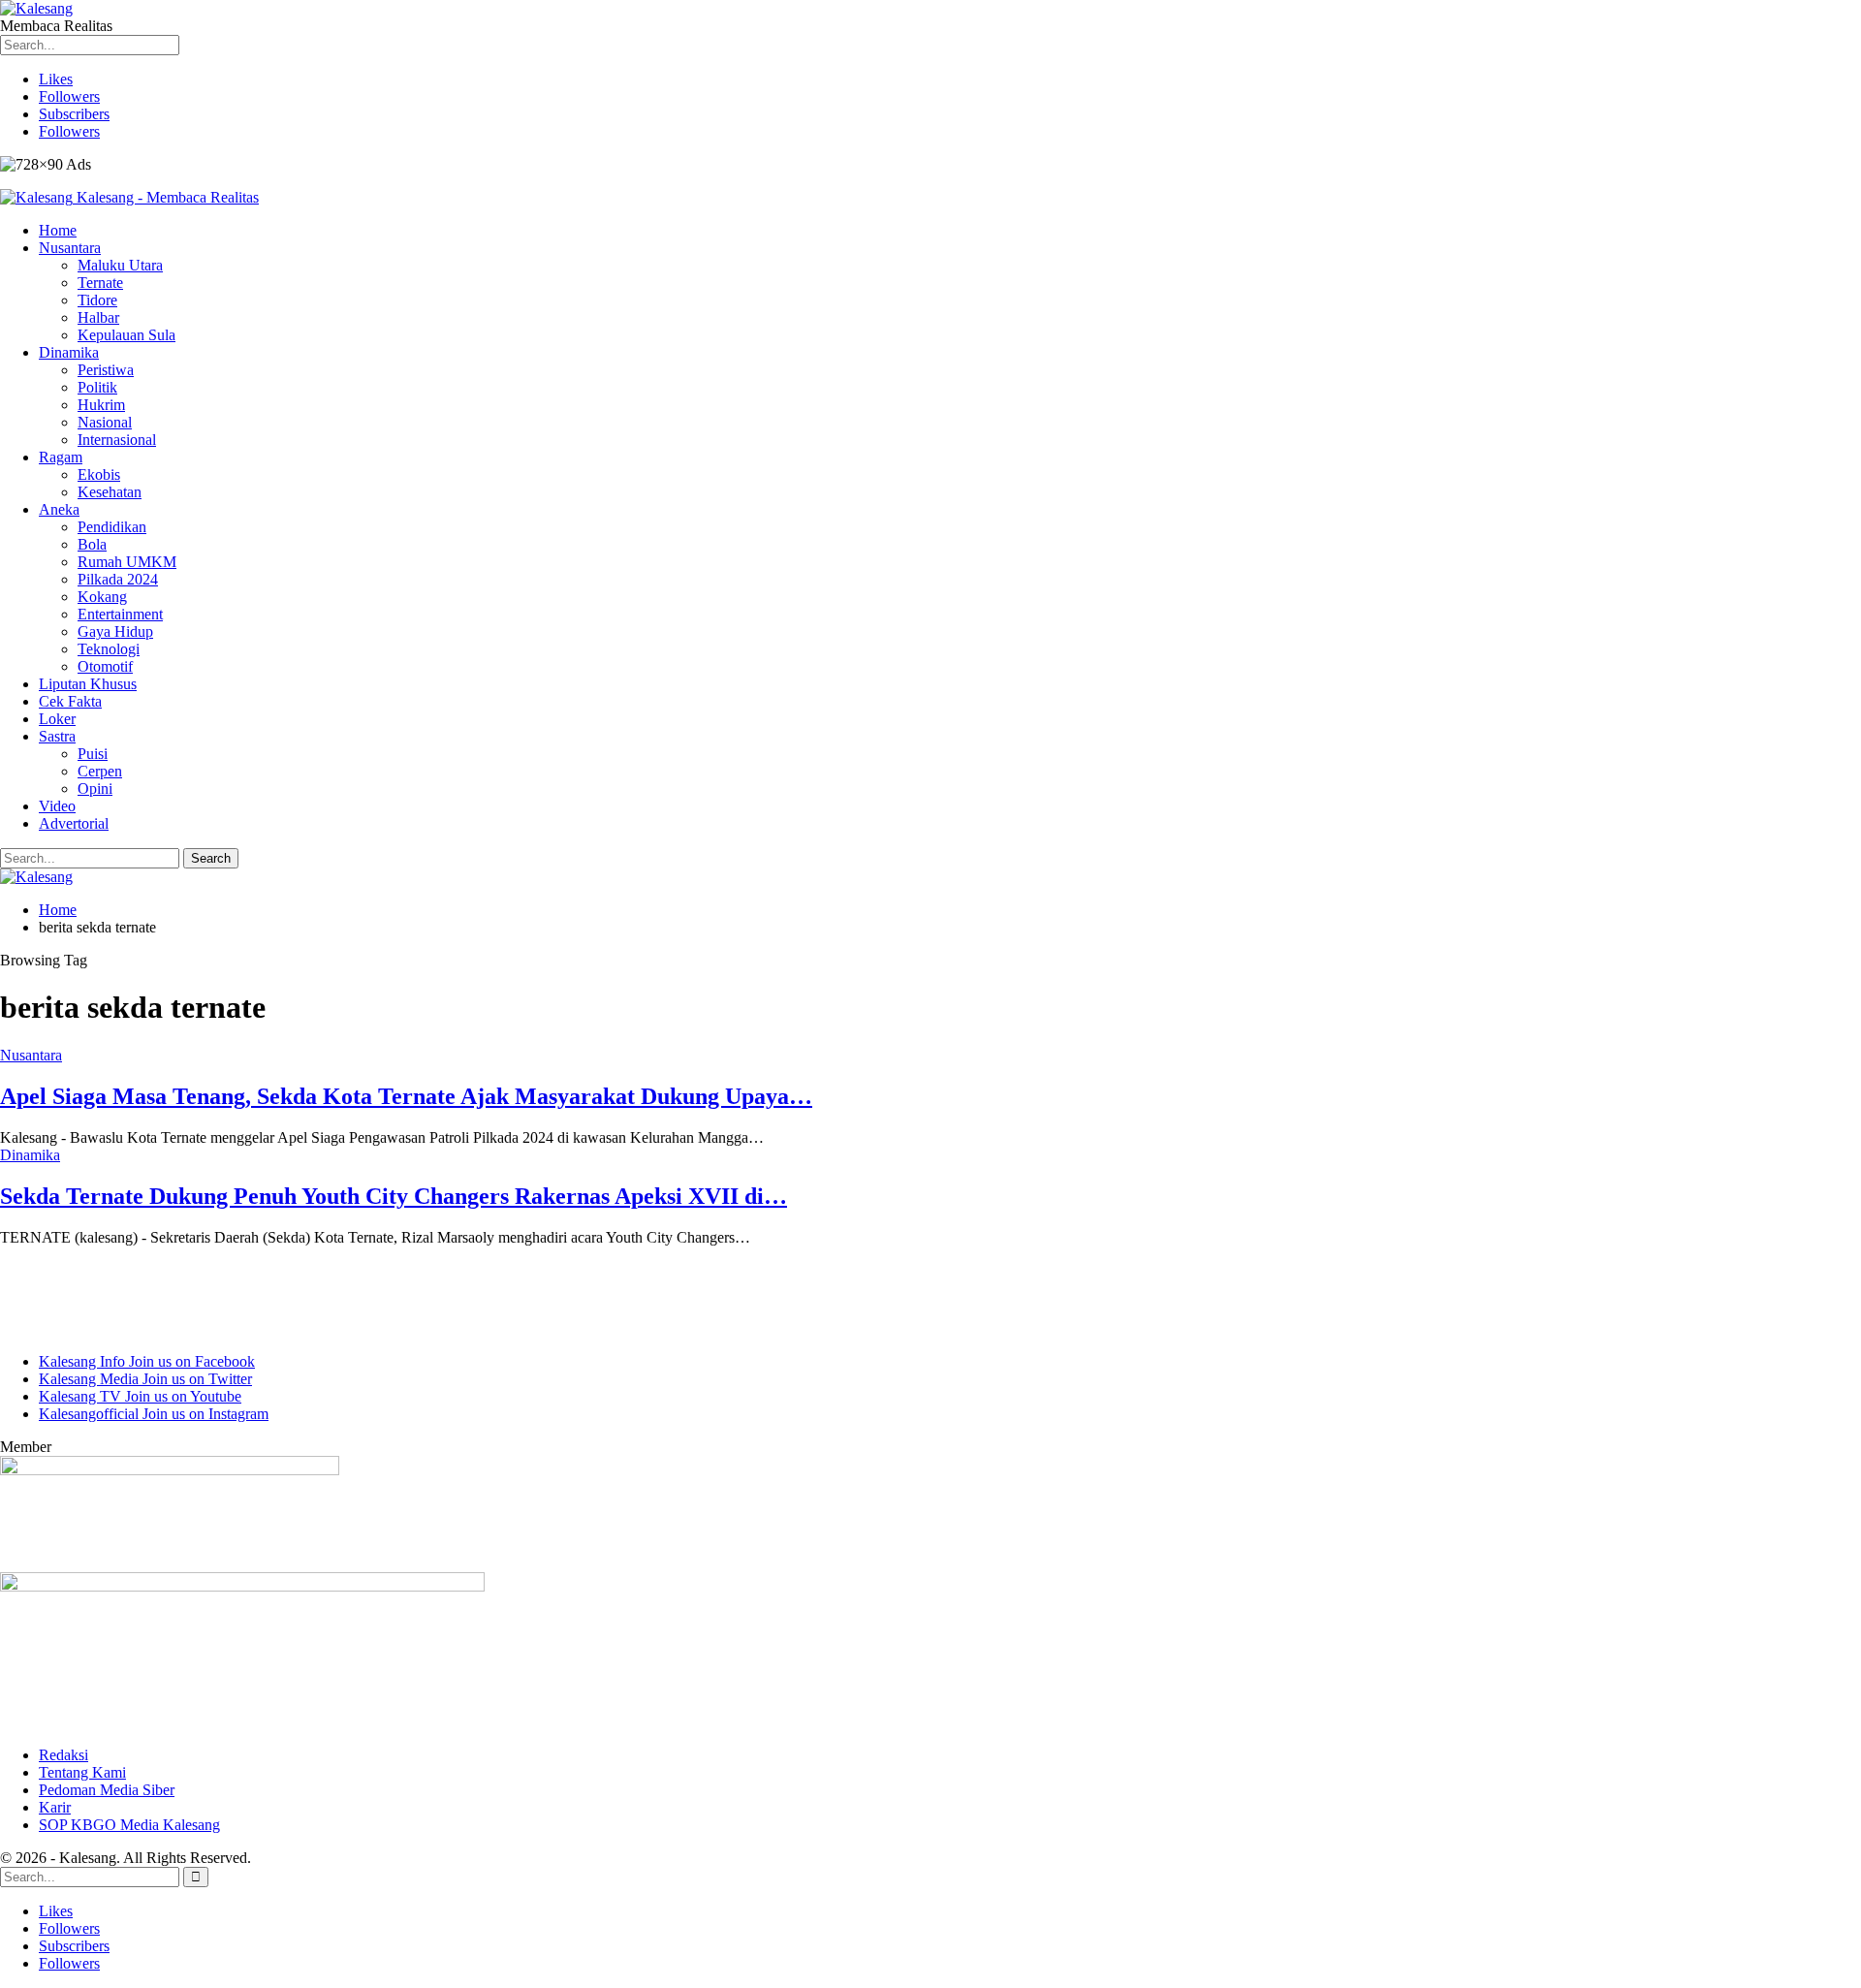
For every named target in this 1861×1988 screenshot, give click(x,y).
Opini (95, 789)
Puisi (93, 754)
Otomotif (105, 666)
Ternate (100, 283)
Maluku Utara (120, 265)
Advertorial (74, 823)
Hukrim (101, 405)
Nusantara (70, 248)
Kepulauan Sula (126, 335)
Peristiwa (106, 370)
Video (57, 806)
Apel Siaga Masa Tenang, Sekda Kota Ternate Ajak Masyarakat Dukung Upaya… (406, 1096)
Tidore (97, 300)
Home (58, 230)
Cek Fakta (70, 701)
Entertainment (120, 614)
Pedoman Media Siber (107, 1790)
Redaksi (63, 1755)
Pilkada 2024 (118, 579)
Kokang (102, 597)
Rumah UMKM (127, 562)
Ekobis (99, 474)
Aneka (59, 509)
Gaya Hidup (115, 631)
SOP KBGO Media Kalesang (129, 1825)
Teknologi (109, 649)
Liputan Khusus (88, 684)
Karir (55, 1807)
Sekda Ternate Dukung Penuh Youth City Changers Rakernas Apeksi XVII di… (394, 1196)
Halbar (98, 317)
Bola (92, 544)
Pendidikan (112, 527)
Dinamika (69, 352)
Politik (97, 387)
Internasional (117, 440)
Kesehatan (110, 492)
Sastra (57, 736)
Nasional (105, 422)
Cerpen (100, 771)
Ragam (61, 457)
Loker (57, 719)
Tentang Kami (82, 1772)
